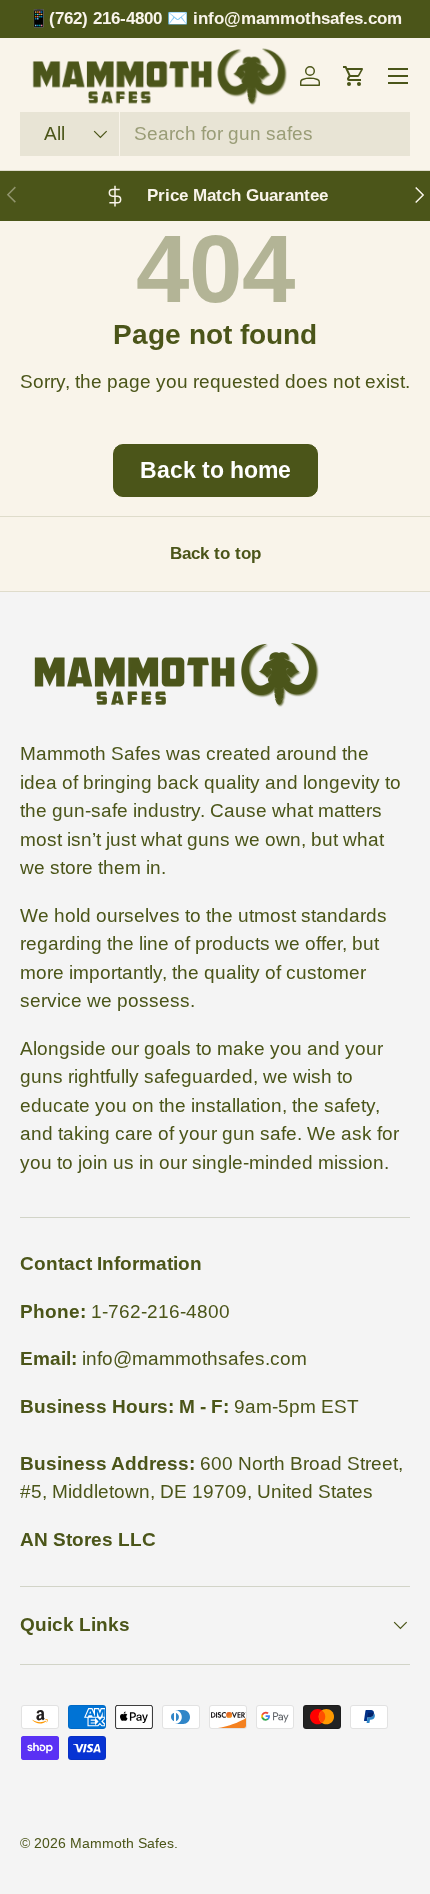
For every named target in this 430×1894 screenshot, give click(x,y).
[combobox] (215, 134)
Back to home (215, 470)
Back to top (215, 553)
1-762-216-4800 (160, 1311)
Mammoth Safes (122, 1843)
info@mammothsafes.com (194, 1358)
